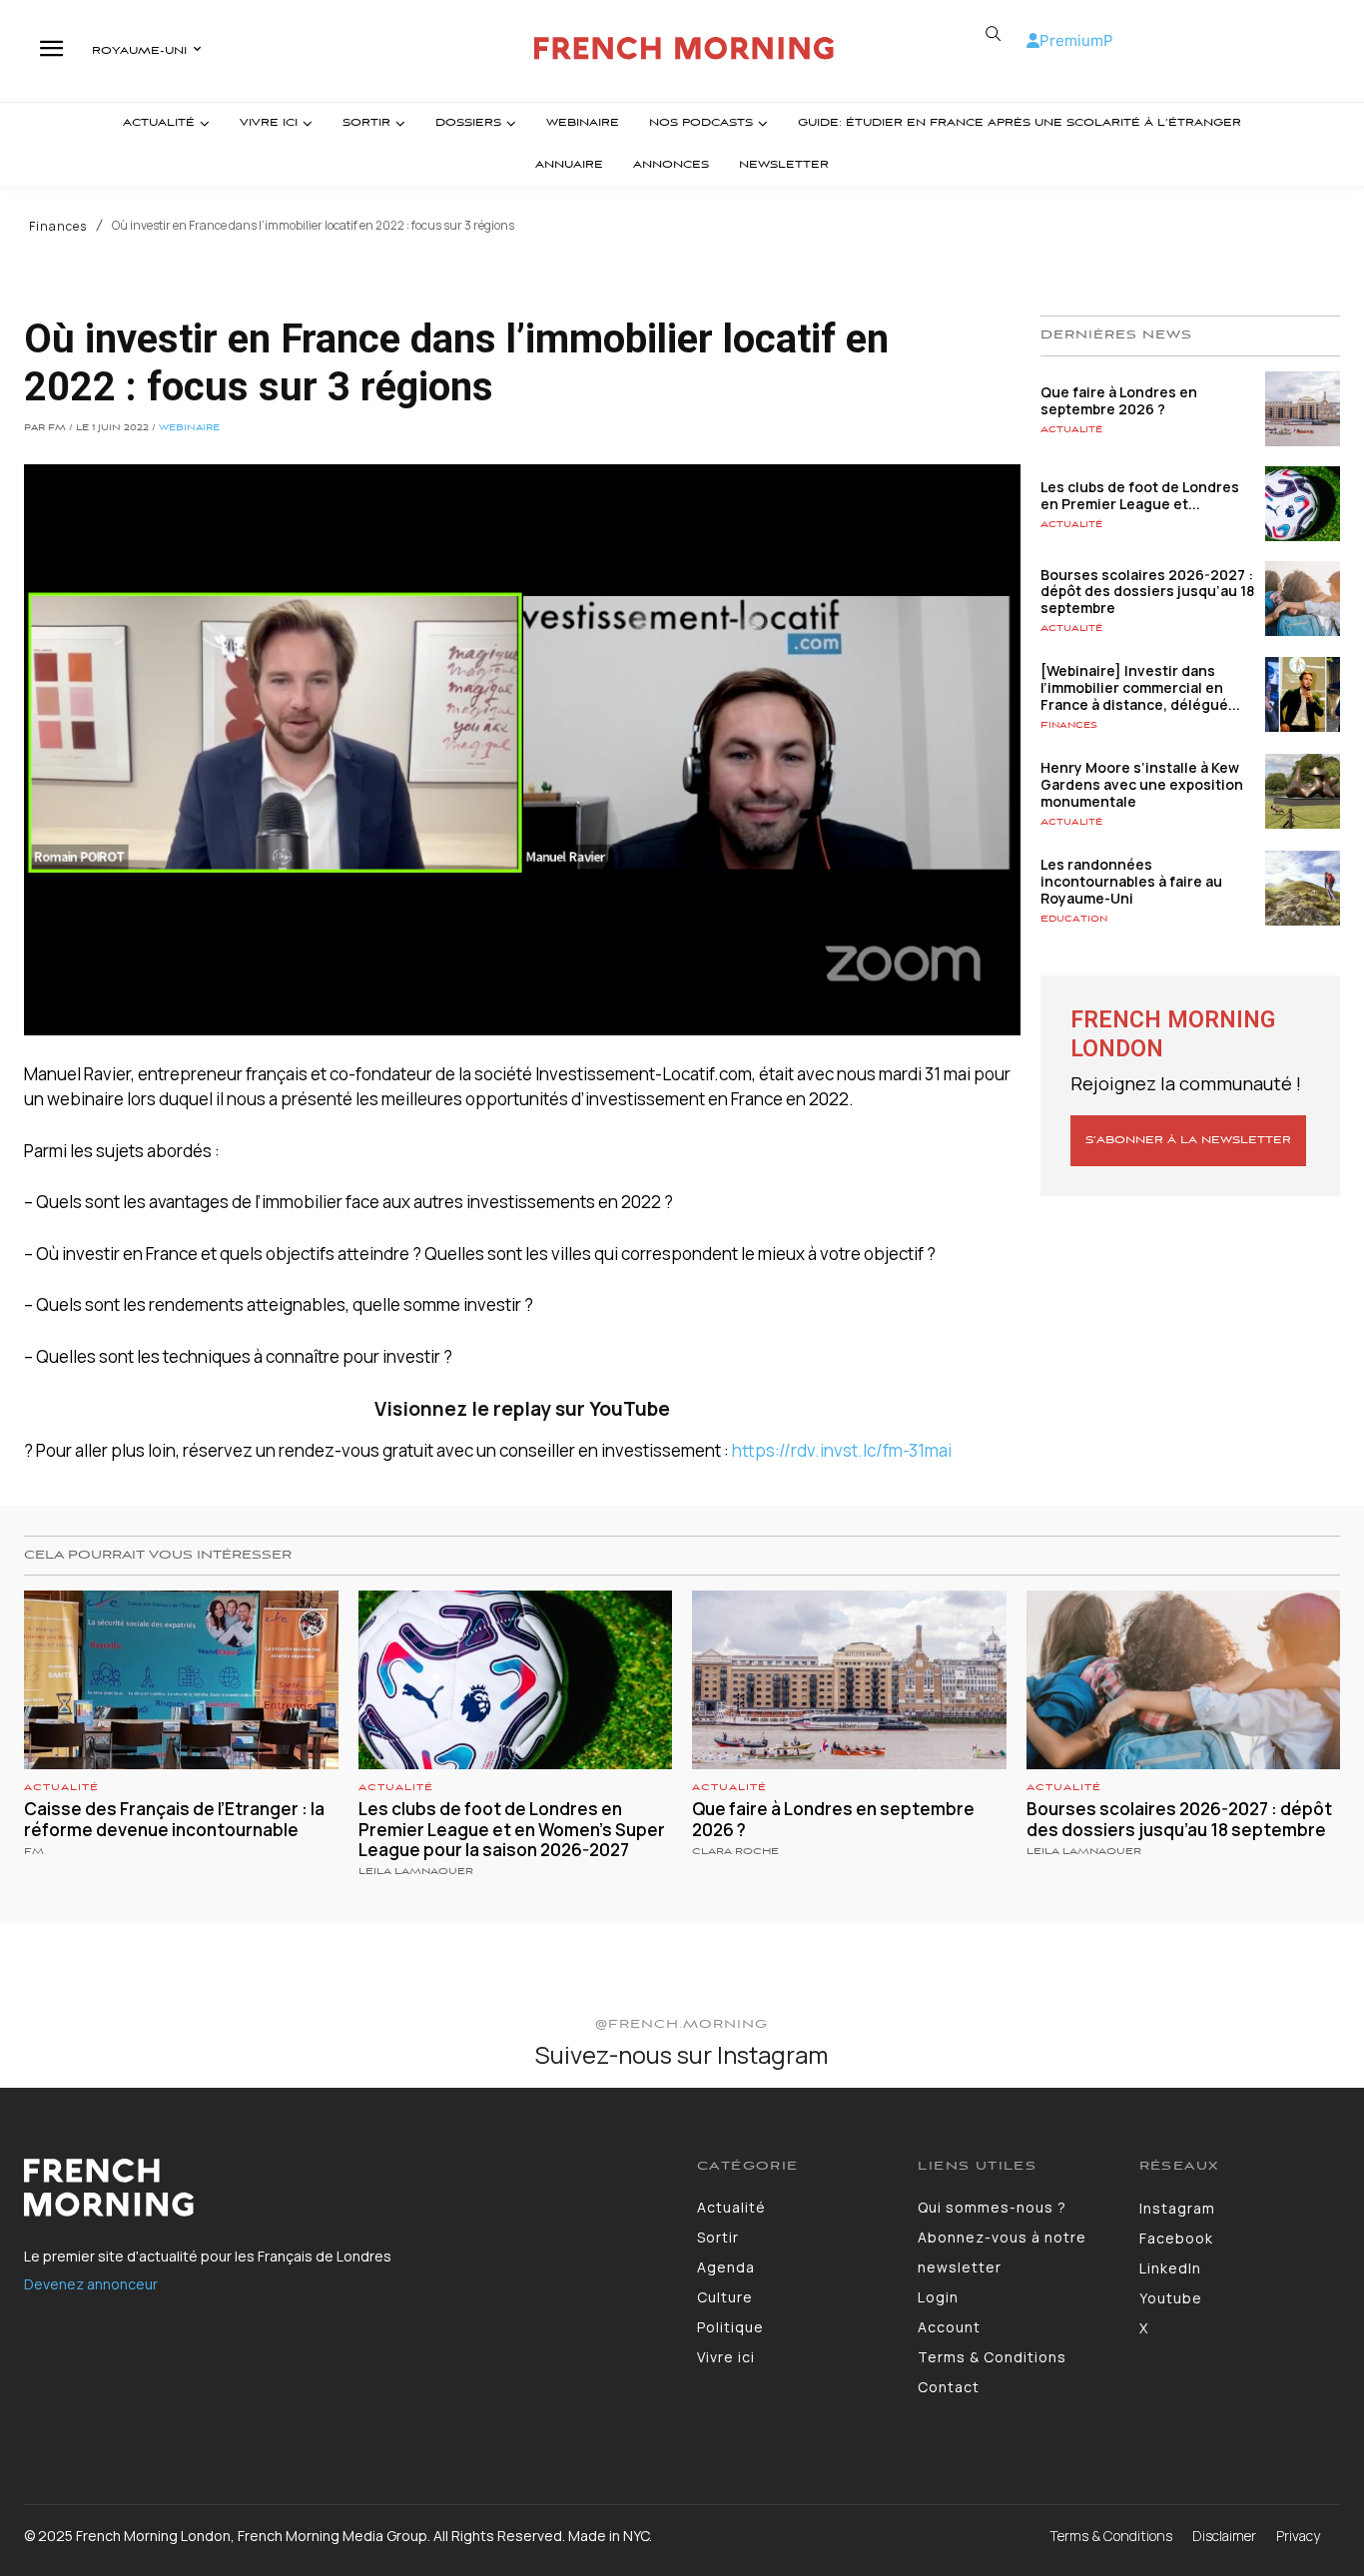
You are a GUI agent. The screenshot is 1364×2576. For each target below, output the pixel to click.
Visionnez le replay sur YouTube (522, 1409)
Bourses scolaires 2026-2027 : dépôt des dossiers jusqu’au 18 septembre (1147, 592)
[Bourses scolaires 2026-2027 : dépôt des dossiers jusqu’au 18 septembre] (1303, 599)
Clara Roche (735, 1852)
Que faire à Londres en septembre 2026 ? (1119, 400)
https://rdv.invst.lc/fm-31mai (842, 1450)
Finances (58, 227)
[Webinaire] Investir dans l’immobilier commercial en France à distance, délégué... (1140, 687)
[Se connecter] (1033, 40)
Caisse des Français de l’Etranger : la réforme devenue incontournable (174, 1819)
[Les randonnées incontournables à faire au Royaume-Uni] (1303, 888)
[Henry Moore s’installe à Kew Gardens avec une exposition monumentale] (1303, 791)
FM (34, 1852)
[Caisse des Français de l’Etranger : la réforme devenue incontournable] (181, 1680)
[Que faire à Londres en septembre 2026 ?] (1303, 409)
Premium (1071, 40)
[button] (994, 34)
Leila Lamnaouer (416, 1872)
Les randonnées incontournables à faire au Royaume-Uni (1131, 881)
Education (1074, 919)
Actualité (1071, 430)
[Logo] (684, 48)
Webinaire (189, 428)
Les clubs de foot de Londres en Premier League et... (1140, 495)
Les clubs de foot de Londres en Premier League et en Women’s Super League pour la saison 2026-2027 (512, 1829)
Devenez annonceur (91, 2284)
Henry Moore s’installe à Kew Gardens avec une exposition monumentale (1142, 784)
